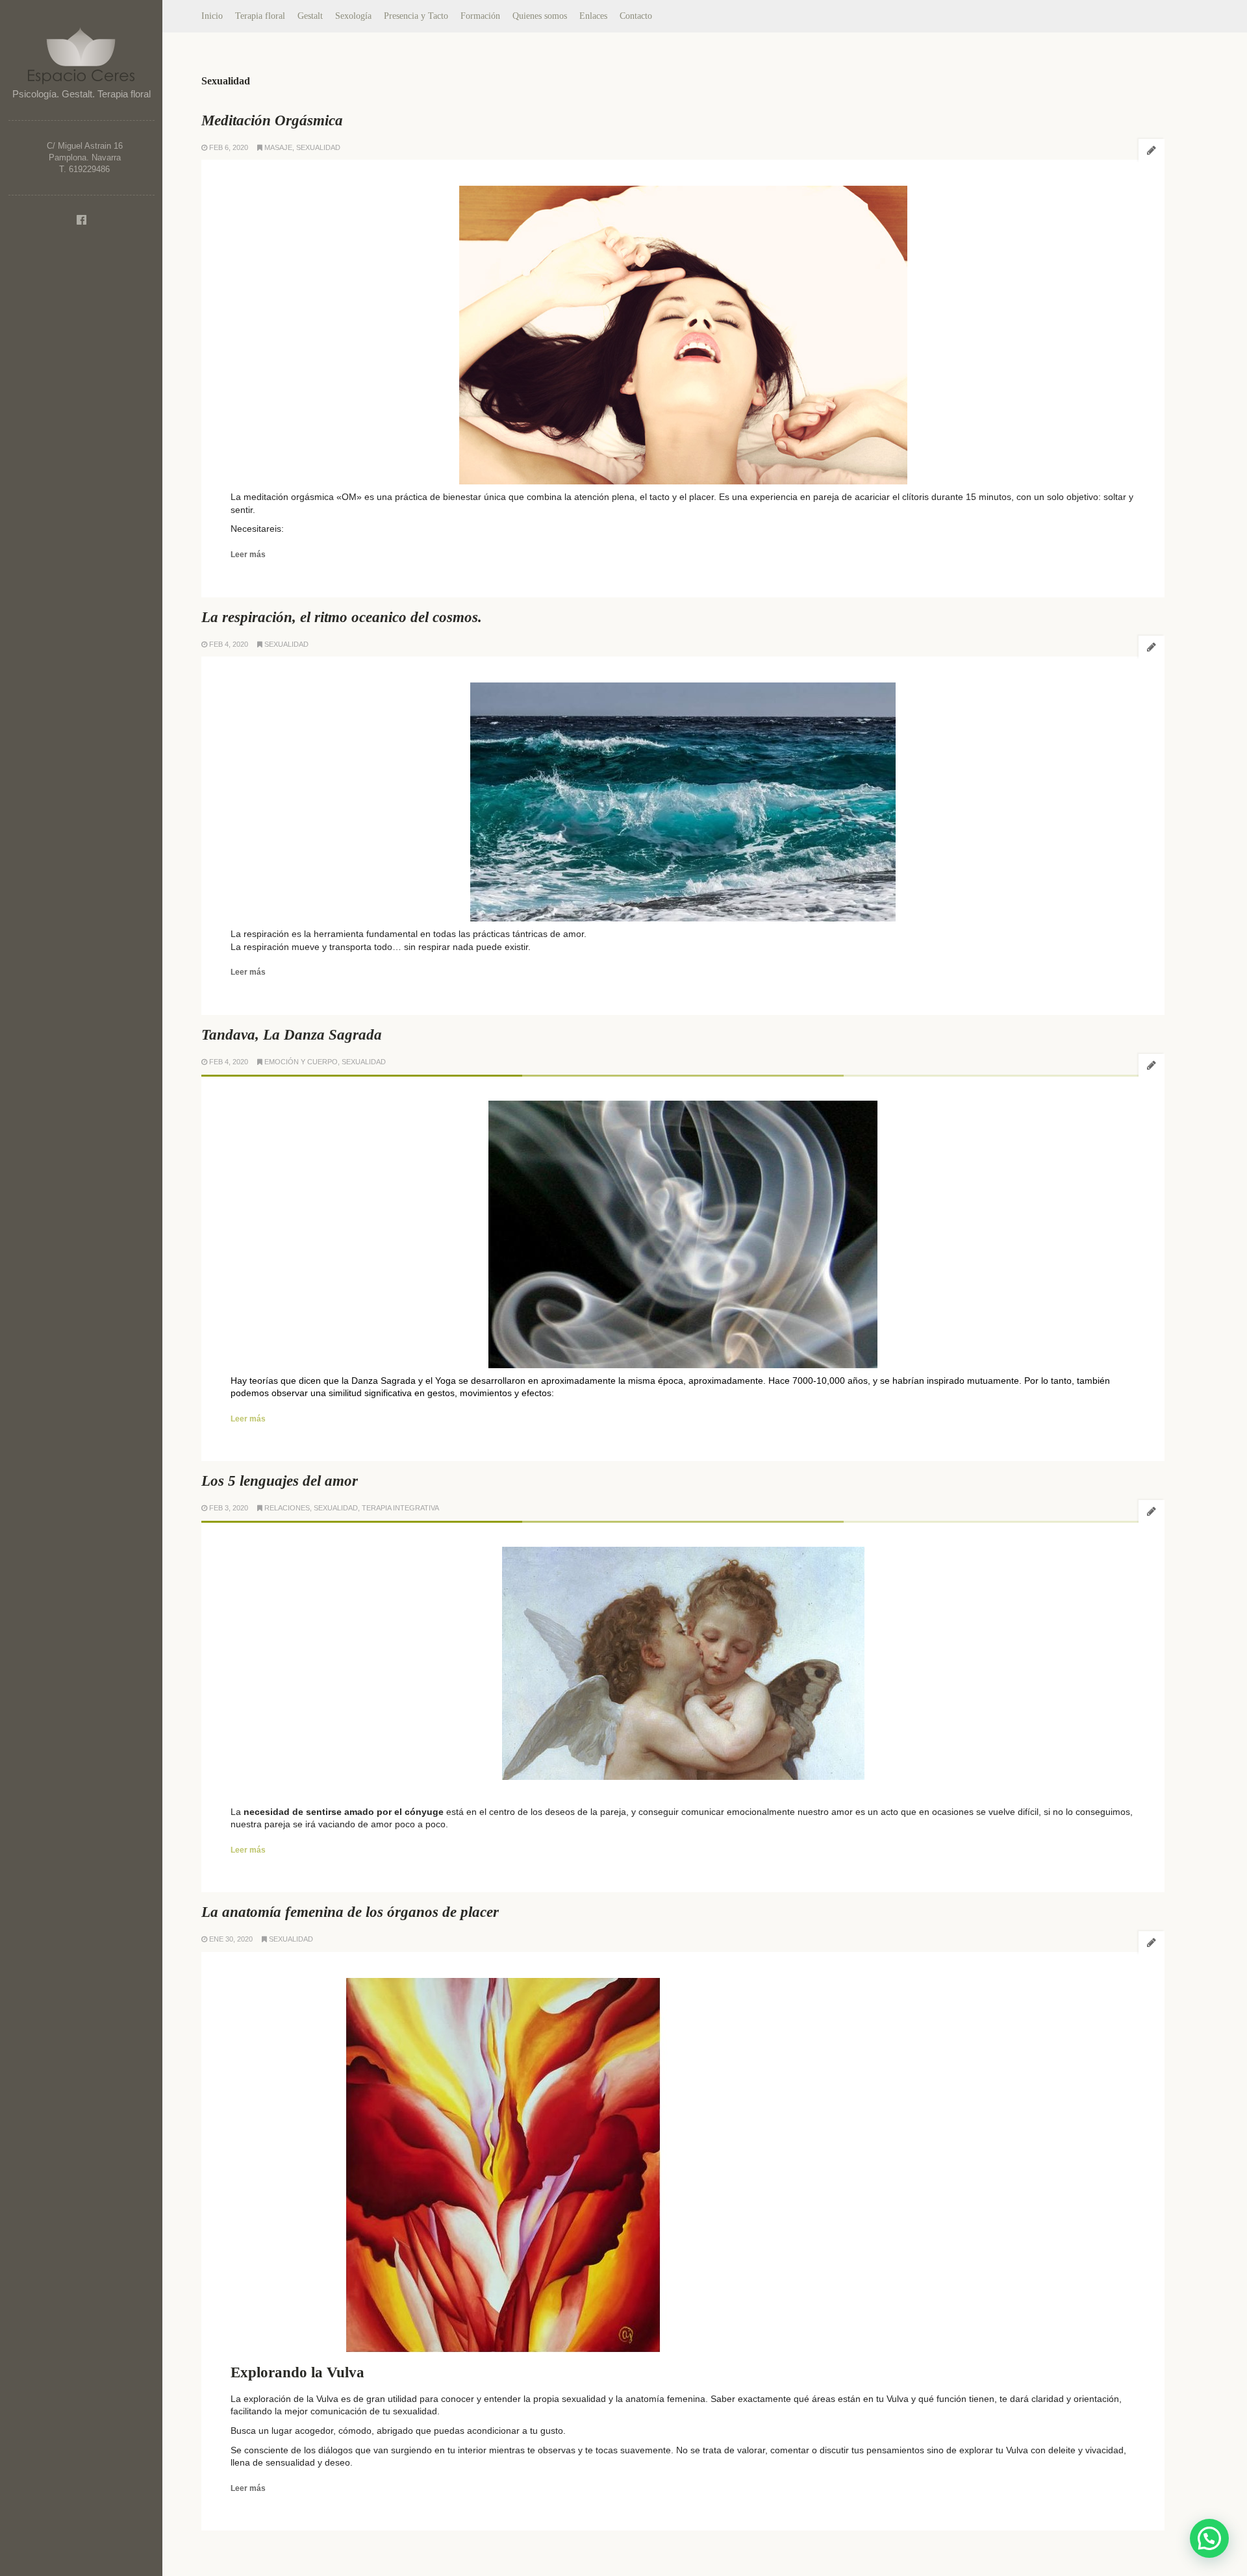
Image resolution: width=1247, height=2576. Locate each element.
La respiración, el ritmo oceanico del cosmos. (342, 617)
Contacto (636, 16)
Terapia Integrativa (400, 1508)
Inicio (212, 16)
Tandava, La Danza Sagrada (292, 1035)
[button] (1209, 2538)
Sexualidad (318, 147)
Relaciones (287, 1508)
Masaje (278, 147)
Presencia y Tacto (416, 16)
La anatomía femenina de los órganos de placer (350, 1912)
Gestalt (310, 16)
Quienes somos (540, 16)
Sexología (353, 16)
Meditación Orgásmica (272, 120)
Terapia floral (260, 16)
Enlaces (593, 16)
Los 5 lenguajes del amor (280, 1481)
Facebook (81, 220)
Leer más (248, 555)
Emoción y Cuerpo (301, 1062)
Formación (480, 16)
